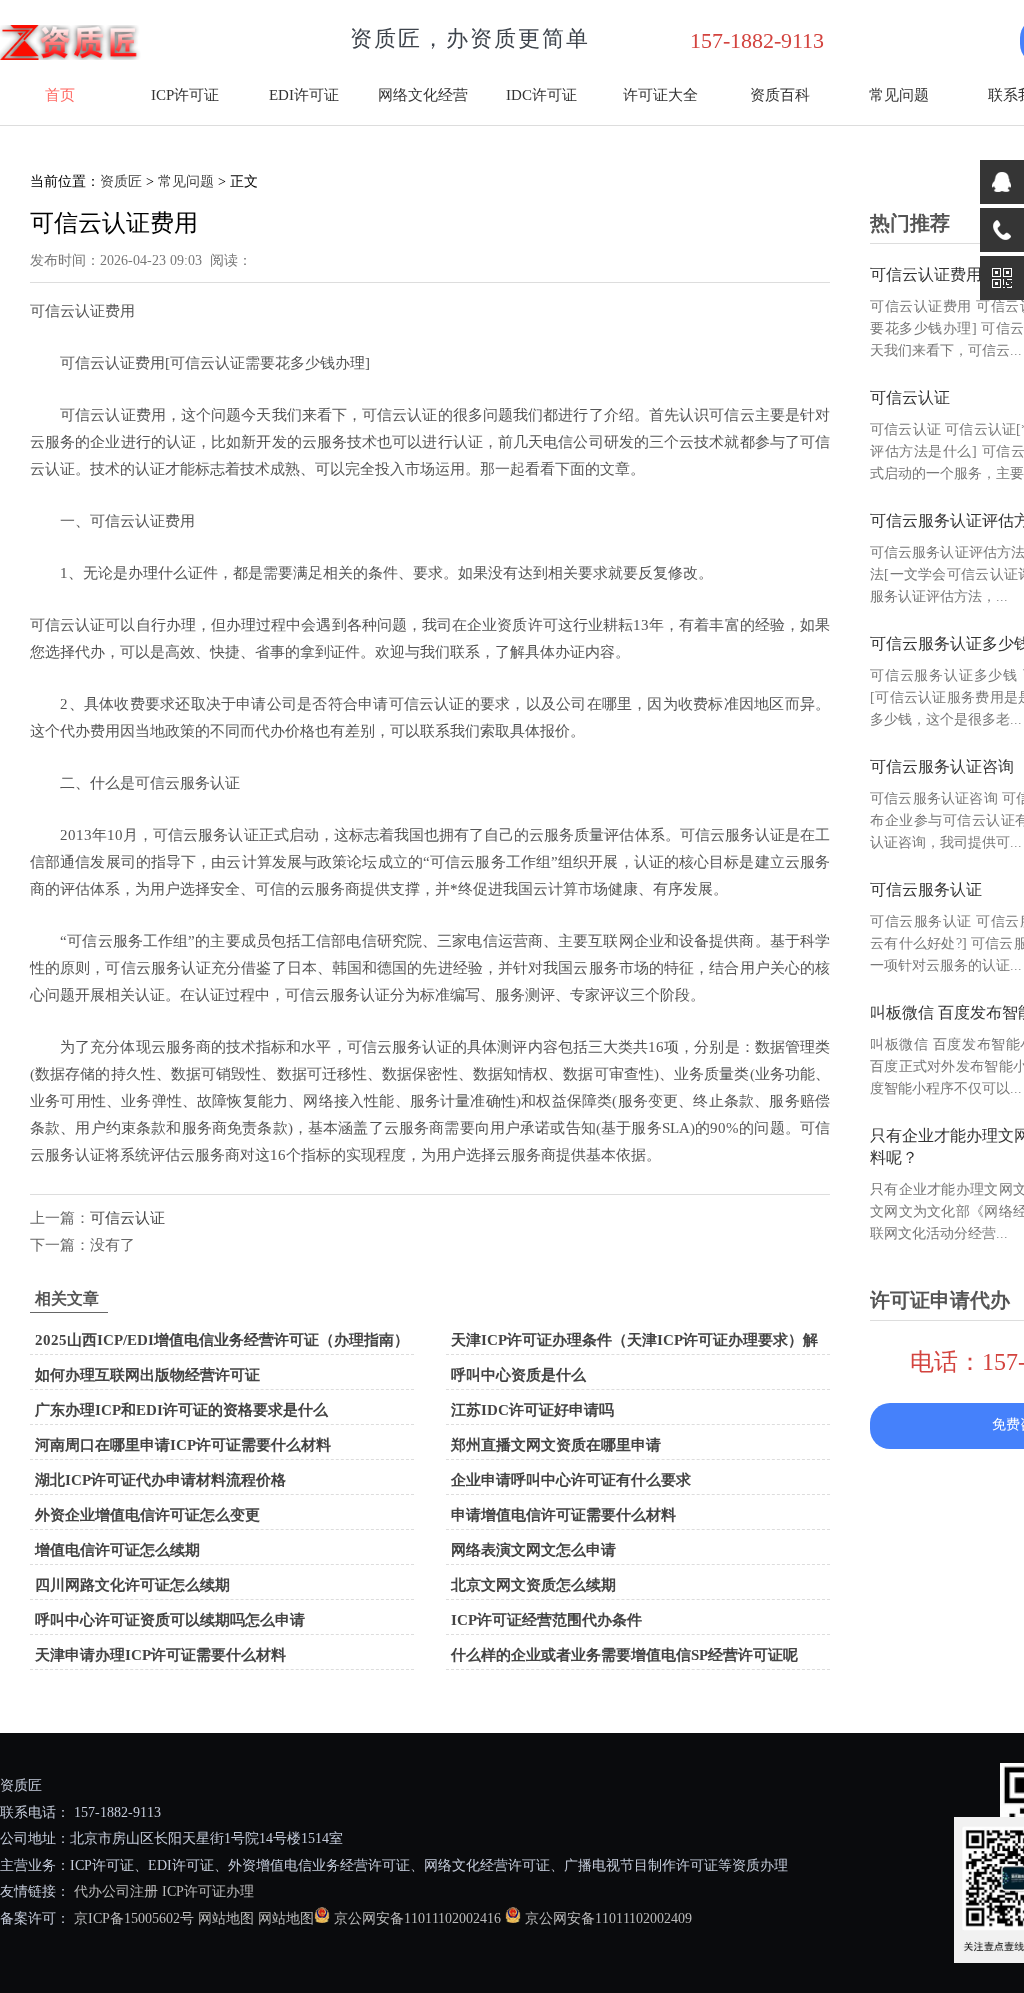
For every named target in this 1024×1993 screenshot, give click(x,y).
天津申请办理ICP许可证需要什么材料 (160, 1655)
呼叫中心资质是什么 (518, 1375)
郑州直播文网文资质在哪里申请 (556, 1445)
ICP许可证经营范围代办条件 (546, 1620)
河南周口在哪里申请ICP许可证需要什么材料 (183, 1445)
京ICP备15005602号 (132, 1918)
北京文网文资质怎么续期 (533, 1585)
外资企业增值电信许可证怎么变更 (147, 1515)
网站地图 (226, 1918)
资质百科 (780, 95)
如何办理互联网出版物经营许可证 (147, 1375)
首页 (60, 95)
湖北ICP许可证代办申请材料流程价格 (160, 1480)
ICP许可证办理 (208, 1891)
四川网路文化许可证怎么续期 (132, 1585)
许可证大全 (660, 95)
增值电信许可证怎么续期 (117, 1550)
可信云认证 (127, 1218)
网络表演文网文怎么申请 (533, 1550)
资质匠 (121, 181)
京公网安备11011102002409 (608, 1918)
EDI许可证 (304, 95)
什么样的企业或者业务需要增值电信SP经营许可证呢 (624, 1655)
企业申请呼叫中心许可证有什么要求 (571, 1480)
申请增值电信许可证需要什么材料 (563, 1515)
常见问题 (899, 95)
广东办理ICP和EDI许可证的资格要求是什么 (181, 1410)
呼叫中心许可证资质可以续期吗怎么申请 (170, 1620)
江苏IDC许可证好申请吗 (532, 1410)
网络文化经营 (423, 95)
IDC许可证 (541, 95)
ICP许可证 (185, 95)
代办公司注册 (116, 1891)
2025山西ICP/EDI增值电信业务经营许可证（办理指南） (222, 1340)
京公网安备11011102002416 (417, 1918)
